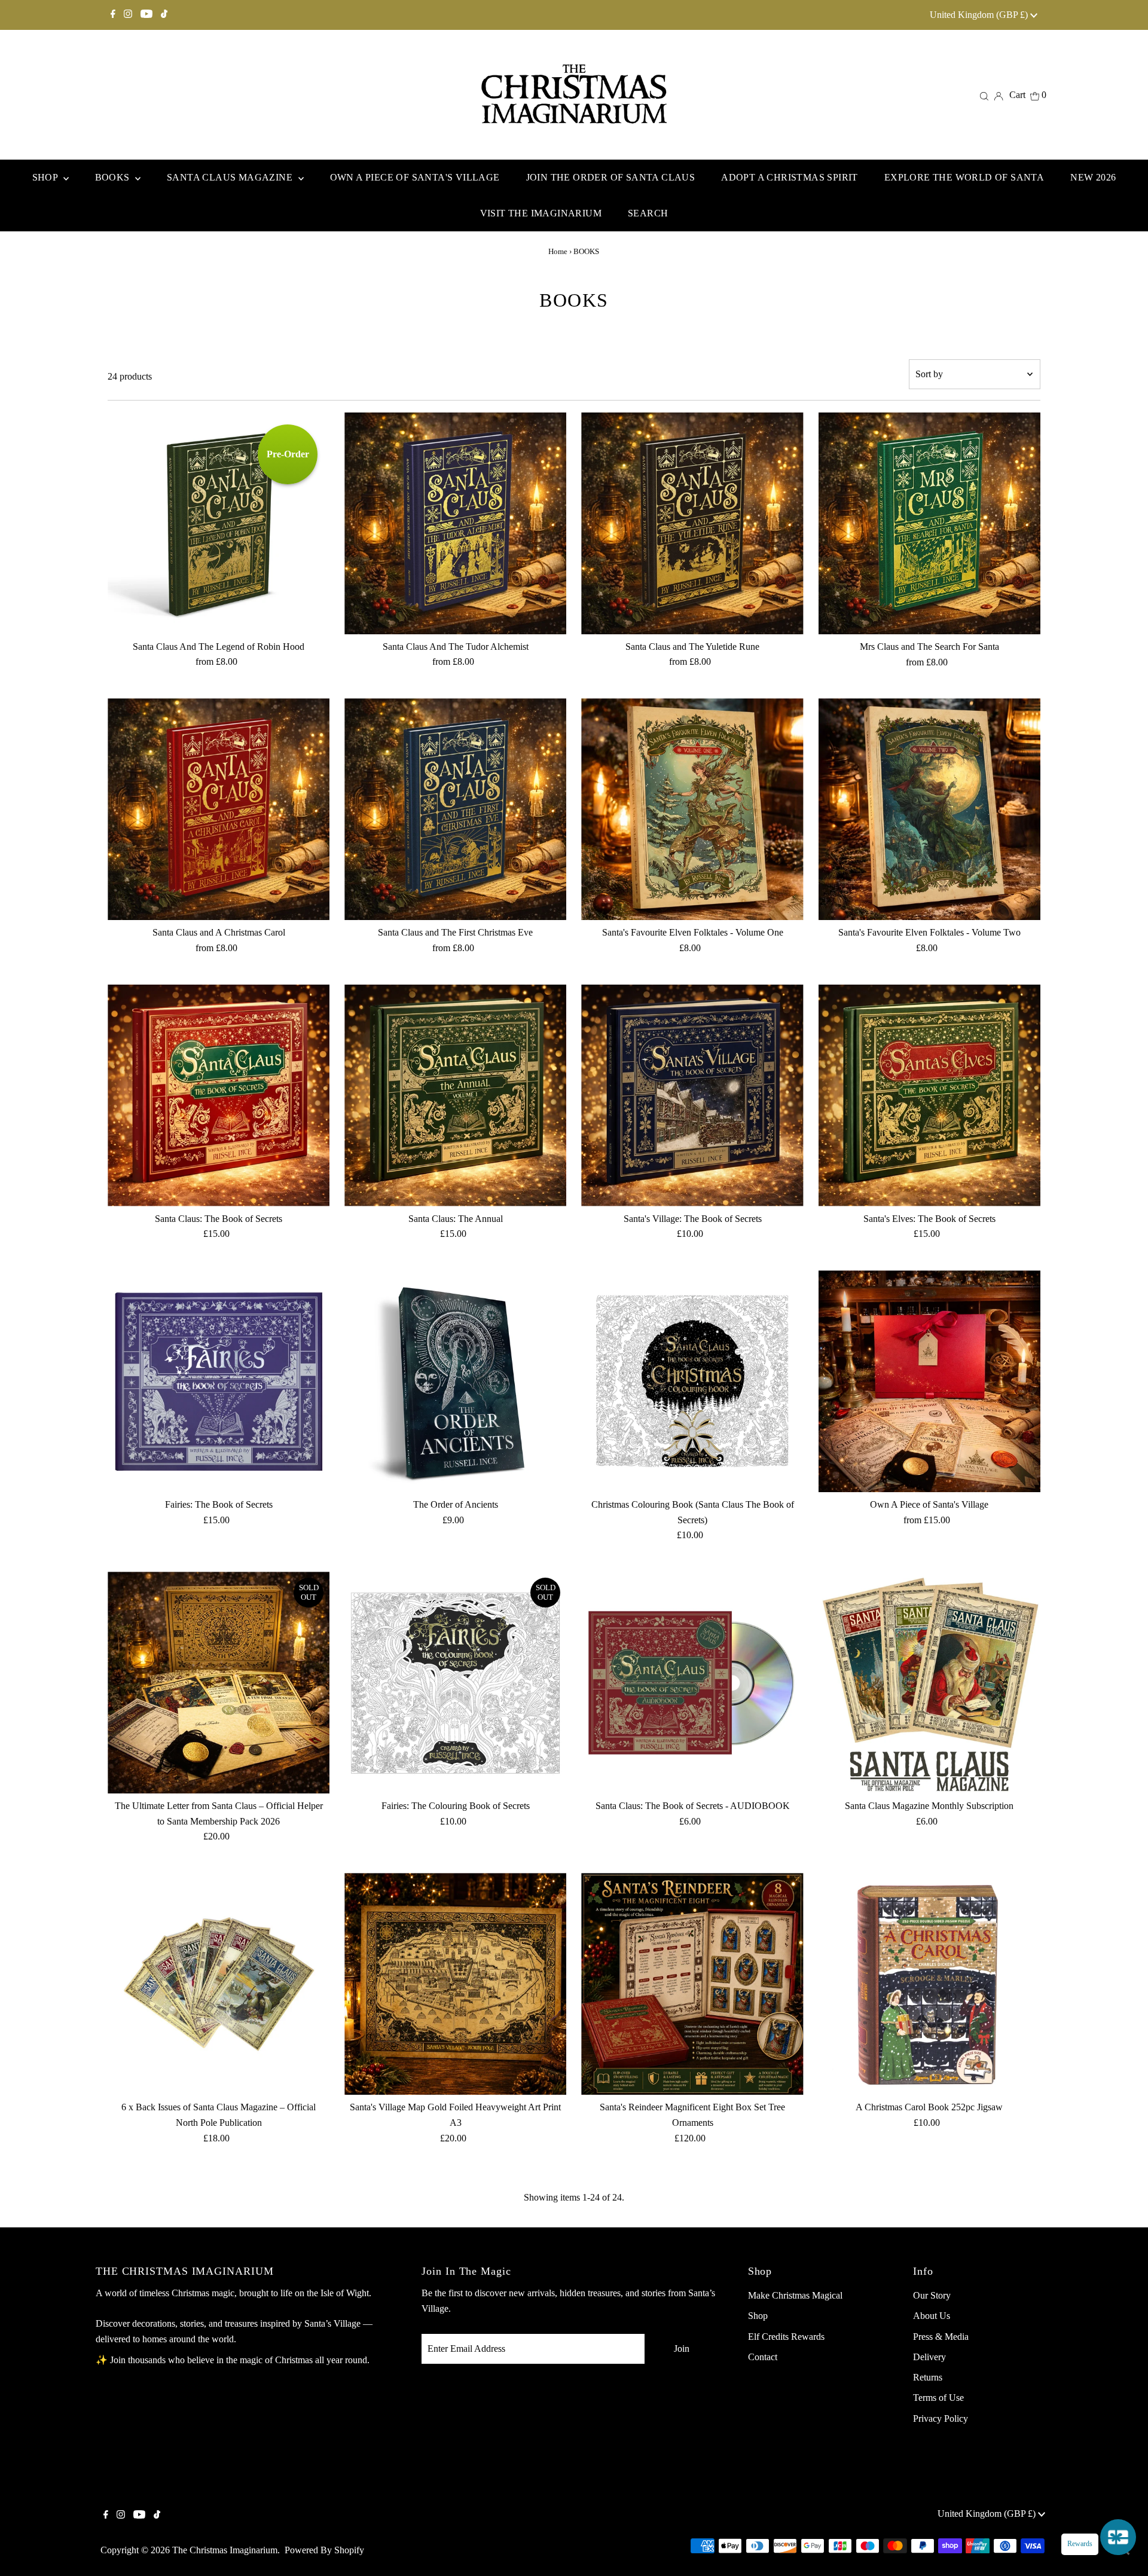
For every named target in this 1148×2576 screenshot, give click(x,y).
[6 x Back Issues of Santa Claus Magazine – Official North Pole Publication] (219, 1984)
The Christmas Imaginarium (225, 2550)
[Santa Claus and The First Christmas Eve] (455, 809)
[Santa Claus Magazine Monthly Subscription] (929, 1683)
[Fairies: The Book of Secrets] (219, 1381)
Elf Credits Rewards (786, 2337)
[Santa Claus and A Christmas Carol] (219, 809)
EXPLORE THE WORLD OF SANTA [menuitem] (964, 177)
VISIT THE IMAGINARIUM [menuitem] (541, 213)
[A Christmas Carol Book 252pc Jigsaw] (929, 1984)
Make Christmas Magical (795, 2295)
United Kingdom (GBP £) (980, 15)
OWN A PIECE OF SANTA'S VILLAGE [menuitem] (415, 177)
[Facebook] (113, 15)
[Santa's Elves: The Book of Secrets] (929, 1096)
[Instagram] (128, 15)
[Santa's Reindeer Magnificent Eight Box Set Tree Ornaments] (692, 1984)
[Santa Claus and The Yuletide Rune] (692, 523)
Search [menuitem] (648, 213)
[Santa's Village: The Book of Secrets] (692, 1096)
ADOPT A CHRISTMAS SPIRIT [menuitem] (790, 177)
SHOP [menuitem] (46, 177)
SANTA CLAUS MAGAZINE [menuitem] (231, 177)
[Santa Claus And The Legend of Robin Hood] (219, 523)
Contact (763, 2357)
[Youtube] (146, 15)
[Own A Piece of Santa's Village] (929, 1381)
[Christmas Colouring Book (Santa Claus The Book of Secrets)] (692, 1381)
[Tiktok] (164, 15)
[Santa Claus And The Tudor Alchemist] (455, 523)
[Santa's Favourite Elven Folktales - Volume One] (692, 809)
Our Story (932, 2295)
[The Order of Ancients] (455, 1381)
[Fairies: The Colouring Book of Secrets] (455, 1683)
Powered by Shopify (324, 2550)
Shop (758, 2316)
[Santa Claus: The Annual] (455, 1096)
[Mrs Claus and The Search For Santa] (929, 523)
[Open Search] (984, 95)
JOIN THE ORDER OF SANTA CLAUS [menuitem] (611, 177)
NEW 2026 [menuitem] (1093, 177)
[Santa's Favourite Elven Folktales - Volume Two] (929, 809)
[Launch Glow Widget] (1118, 2537)
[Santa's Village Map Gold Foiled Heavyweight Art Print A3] (455, 1984)
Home (558, 251)
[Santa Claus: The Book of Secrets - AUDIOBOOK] (692, 1683)
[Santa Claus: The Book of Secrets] (219, 1096)
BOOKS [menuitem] (114, 177)
